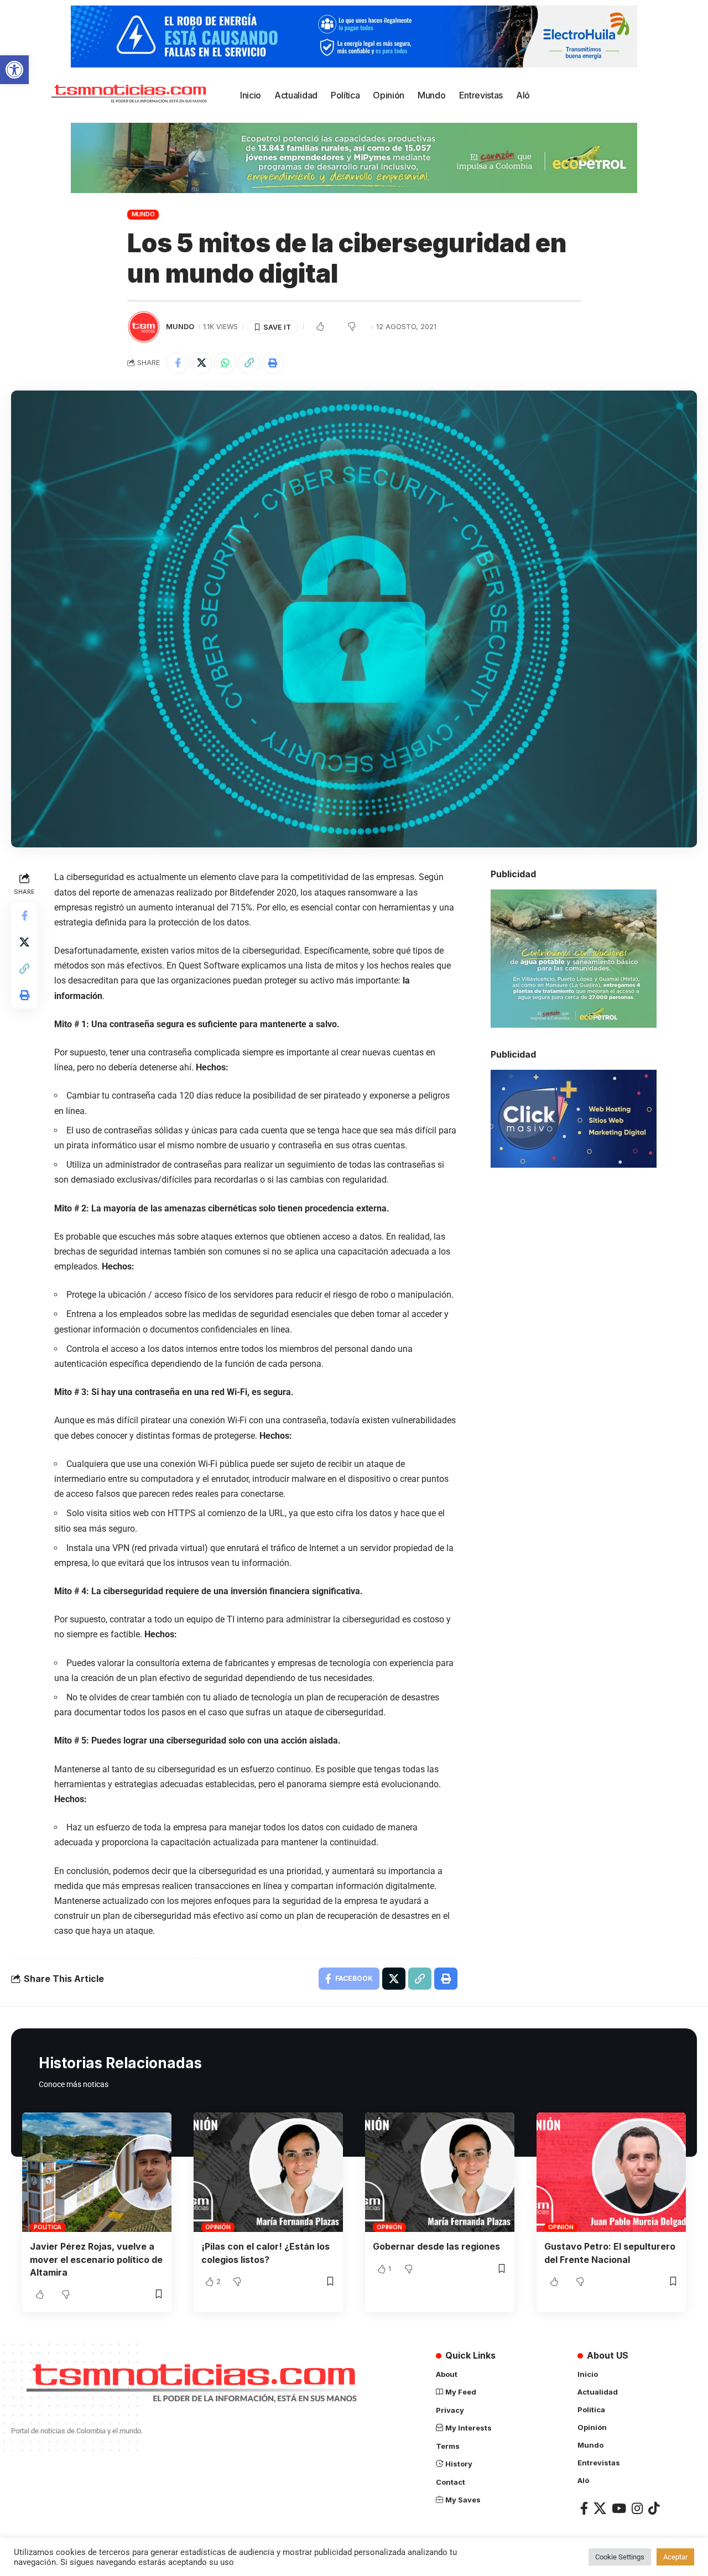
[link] (14, 70)
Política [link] (48, 2227)
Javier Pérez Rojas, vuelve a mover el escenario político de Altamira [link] (96, 2259)
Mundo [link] (143, 214)
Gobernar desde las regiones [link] (436, 2246)
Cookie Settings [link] (620, 2557)
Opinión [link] (218, 2227)
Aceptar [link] (675, 2557)
